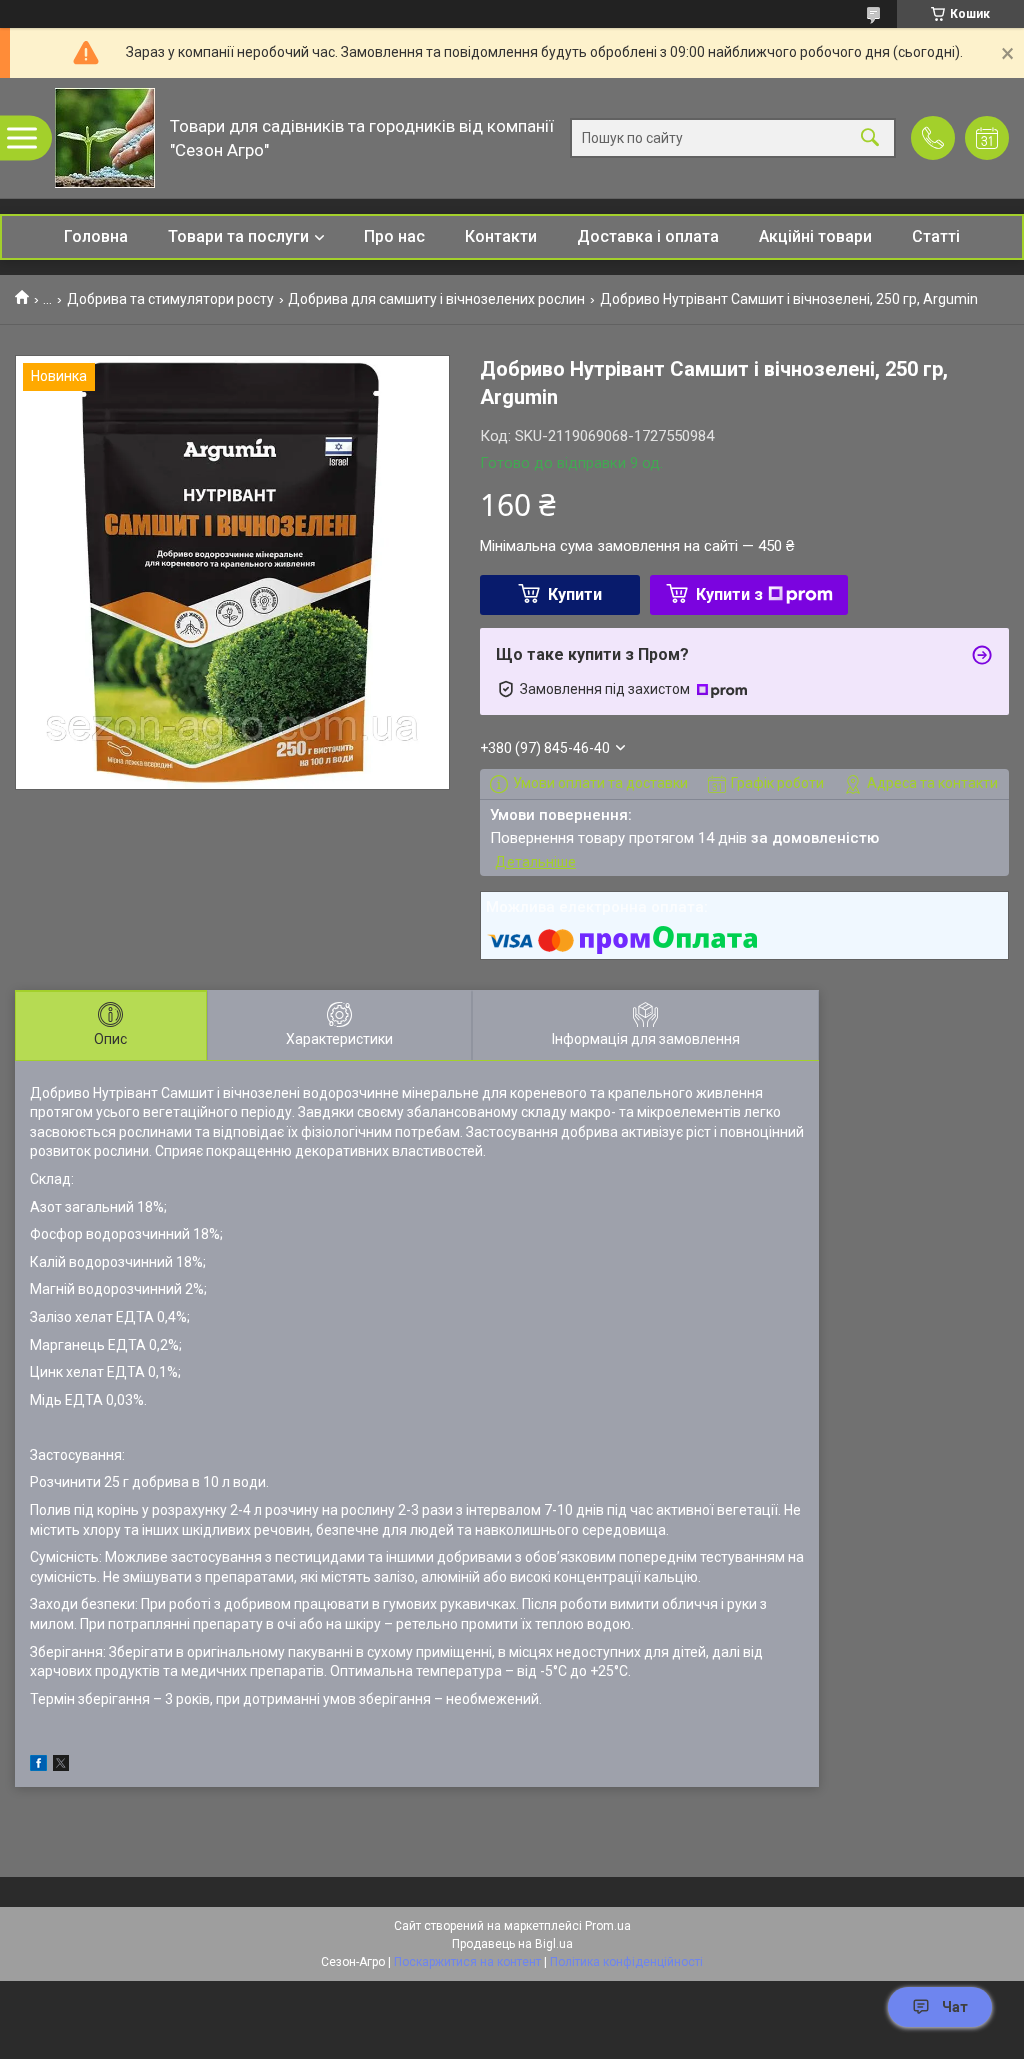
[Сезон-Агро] (105, 138)
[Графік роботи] (987, 138)
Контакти (501, 236)
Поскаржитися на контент (467, 1962)
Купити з (729, 594)
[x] (61, 1766)
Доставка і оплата (648, 236)
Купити (575, 594)
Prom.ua (608, 1926)
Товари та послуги (238, 236)
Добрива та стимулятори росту (170, 299)
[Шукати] (870, 138)
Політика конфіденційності (626, 1962)
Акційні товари (815, 236)
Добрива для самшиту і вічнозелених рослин (436, 299)
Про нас (394, 236)
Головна (96, 236)
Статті (936, 236)
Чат (955, 2007)
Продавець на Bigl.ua (512, 1944)
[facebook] (38, 1766)
